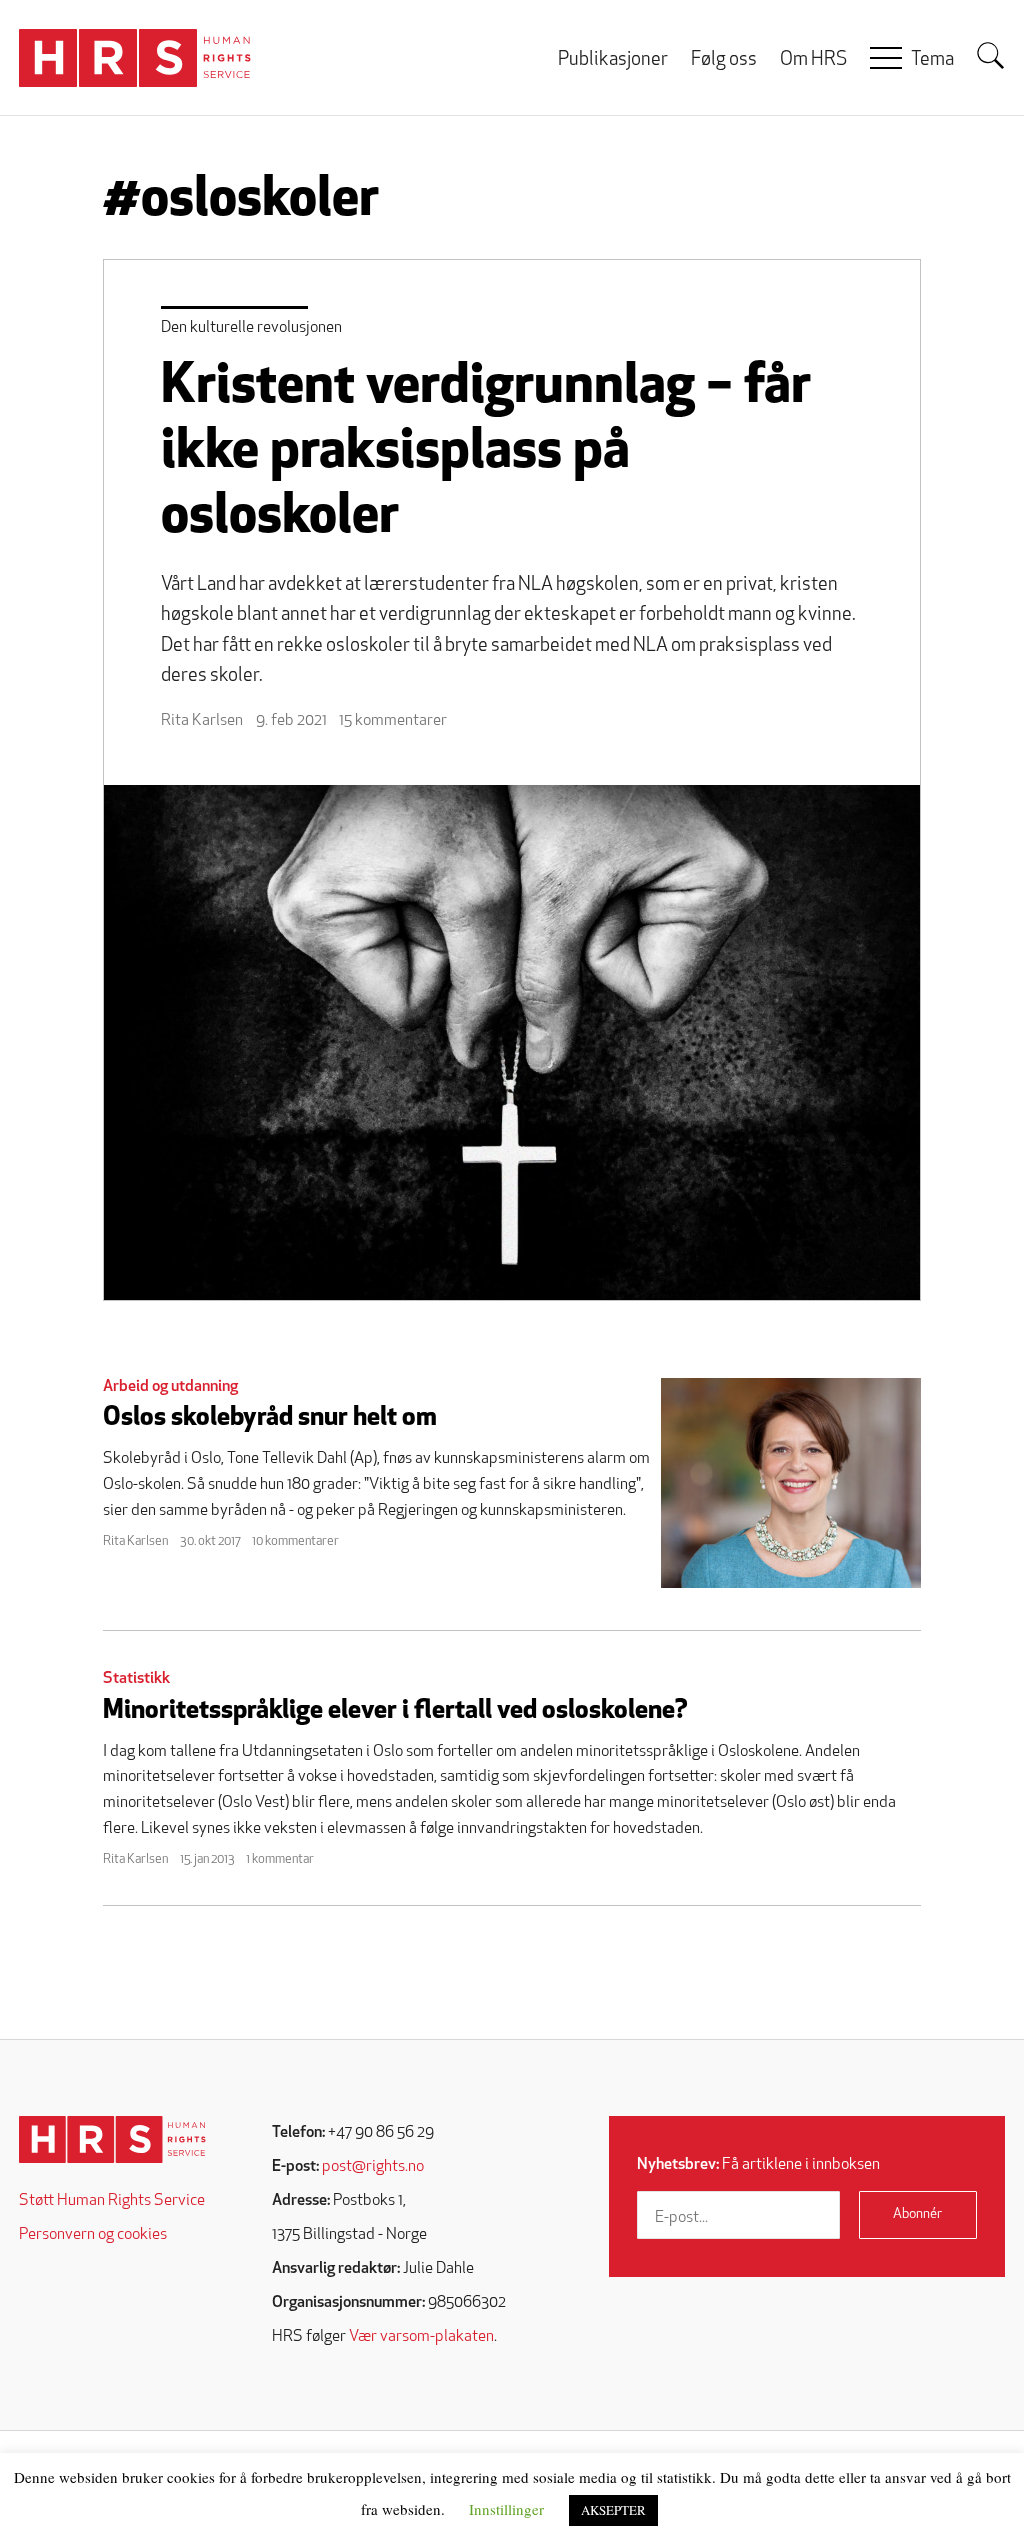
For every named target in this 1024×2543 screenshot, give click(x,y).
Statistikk (136, 1679)
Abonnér (917, 2214)
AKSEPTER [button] (613, 2510)
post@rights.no (373, 2167)
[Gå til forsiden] (112, 2139)
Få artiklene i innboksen (758, 2165)
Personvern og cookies (93, 2235)
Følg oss (724, 60)
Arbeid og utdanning (170, 1387)
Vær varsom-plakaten (421, 2337)
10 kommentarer (295, 1541)
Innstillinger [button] (506, 2509)
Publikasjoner (613, 60)
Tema (932, 60)
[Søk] (991, 56)
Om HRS (813, 60)
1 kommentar (280, 1859)
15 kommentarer (393, 721)
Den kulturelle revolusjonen (251, 328)
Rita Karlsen (202, 721)
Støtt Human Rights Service (112, 2201)
